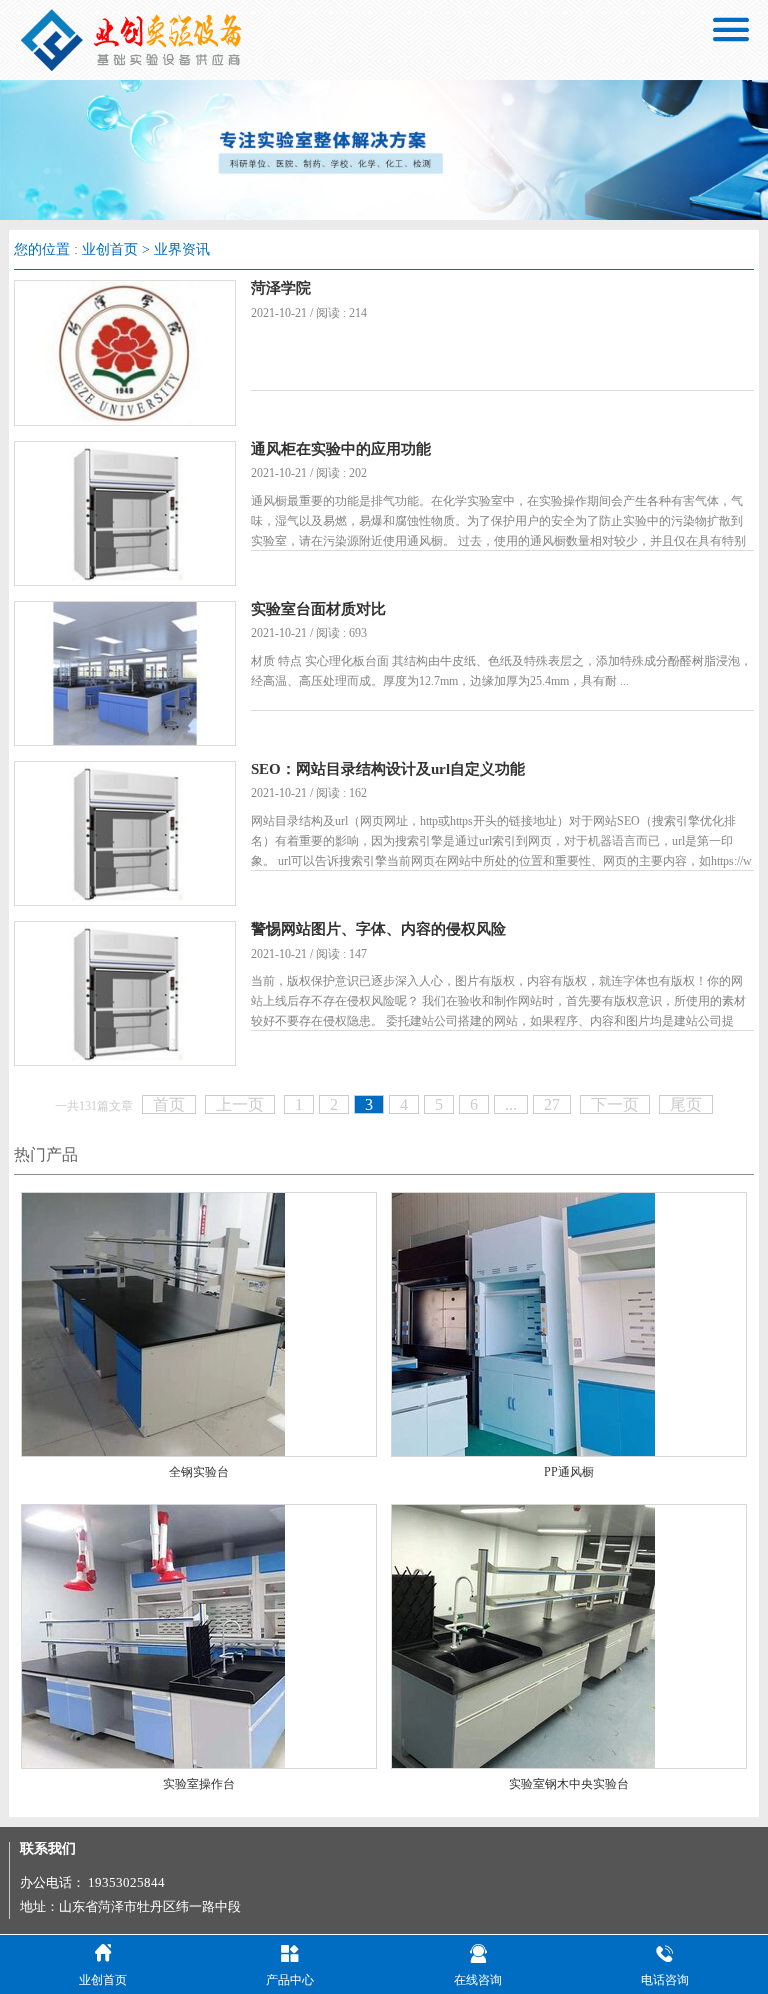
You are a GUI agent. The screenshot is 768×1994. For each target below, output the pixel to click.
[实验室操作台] (153, 1634)
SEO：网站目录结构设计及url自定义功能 (388, 769)
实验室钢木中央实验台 (569, 1784)
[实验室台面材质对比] (125, 671)
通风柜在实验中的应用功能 (341, 449)
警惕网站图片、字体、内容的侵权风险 (378, 929)
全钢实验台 (199, 1472)
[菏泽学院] (125, 351)
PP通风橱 (569, 1472)
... (511, 1104)
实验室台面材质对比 (318, 609)
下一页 (615, 1104)
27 (552, 1104)
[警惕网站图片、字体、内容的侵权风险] (125, 991)
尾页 (686, 1104)
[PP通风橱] (523, 1323)
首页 (169, 1104)
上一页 (240, 1104)
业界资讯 (182, 249)
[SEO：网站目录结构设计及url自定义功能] (125, 831)
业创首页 (110, 249)
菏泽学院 (281, 288)
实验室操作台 (199, 1784)
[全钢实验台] (153, 1323)
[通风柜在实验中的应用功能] (125, 511)
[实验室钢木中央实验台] (523, 1634)
